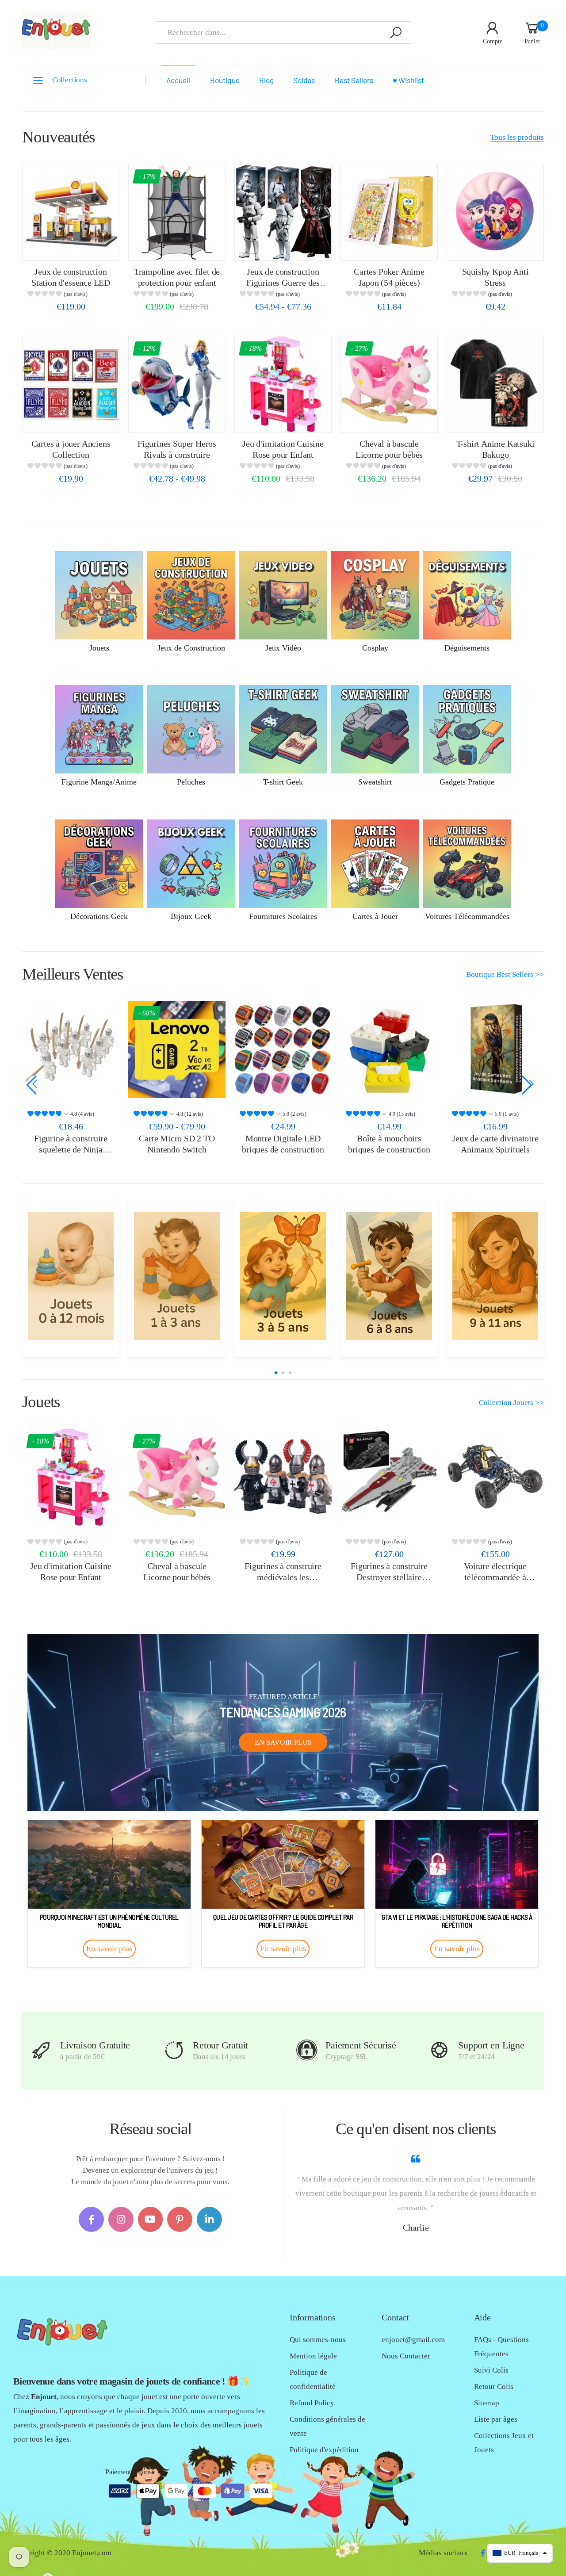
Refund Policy (312, 2403)
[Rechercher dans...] (396, 33)
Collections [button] (70, 80)
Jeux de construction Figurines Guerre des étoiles (283, 282)
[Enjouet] (71, 1276)
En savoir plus (283, 1742)
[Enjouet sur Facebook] (91, 2219)
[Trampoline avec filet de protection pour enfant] (177, 212)
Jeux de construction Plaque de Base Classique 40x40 (495, 1149)
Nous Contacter (406, 2356)
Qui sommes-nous (318, 2340)
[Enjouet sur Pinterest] (180, 2219)
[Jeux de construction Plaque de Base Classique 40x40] (495, 1049)
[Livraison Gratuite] (41, 2050)
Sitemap (487, 2403)
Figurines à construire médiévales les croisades (283, 1577)
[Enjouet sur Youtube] (151, 2219)
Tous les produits (517, 137)
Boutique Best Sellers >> (505, 974)
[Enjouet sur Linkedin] (209, 2219)
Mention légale (313, 2356)
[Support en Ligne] (439, 2050)
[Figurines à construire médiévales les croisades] (283, 1477)
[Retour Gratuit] (174, 2050)
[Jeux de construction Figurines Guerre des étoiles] (283, 212)
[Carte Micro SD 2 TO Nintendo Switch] (71, 1049)
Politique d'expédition (324, 2450)
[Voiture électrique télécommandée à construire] (495, 1477)
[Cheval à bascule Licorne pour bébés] (389, 384)
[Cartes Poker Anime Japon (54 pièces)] (389, 212)
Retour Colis (494, 2387)
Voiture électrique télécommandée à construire (495, 1577)
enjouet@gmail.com (413, 2340)
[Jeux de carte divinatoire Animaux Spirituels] (389, 1049)
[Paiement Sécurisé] (307, 2050)
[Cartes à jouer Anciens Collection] (71, 384)
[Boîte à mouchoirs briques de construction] (283, 1049)
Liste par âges (496, 2419)
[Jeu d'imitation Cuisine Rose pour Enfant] (283, 384)
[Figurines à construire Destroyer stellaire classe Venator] (389, 1477)
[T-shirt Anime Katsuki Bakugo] (495, 384)
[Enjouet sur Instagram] (121, 2219)
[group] (71, 295)
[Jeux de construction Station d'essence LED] (71, 212)
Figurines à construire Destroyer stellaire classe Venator (389, 1577)
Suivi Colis (491, 2370)
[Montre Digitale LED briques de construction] (177, 1049)
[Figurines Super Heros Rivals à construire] (177, 384)
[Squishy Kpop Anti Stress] (495, 212)
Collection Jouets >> (511, 1403)
